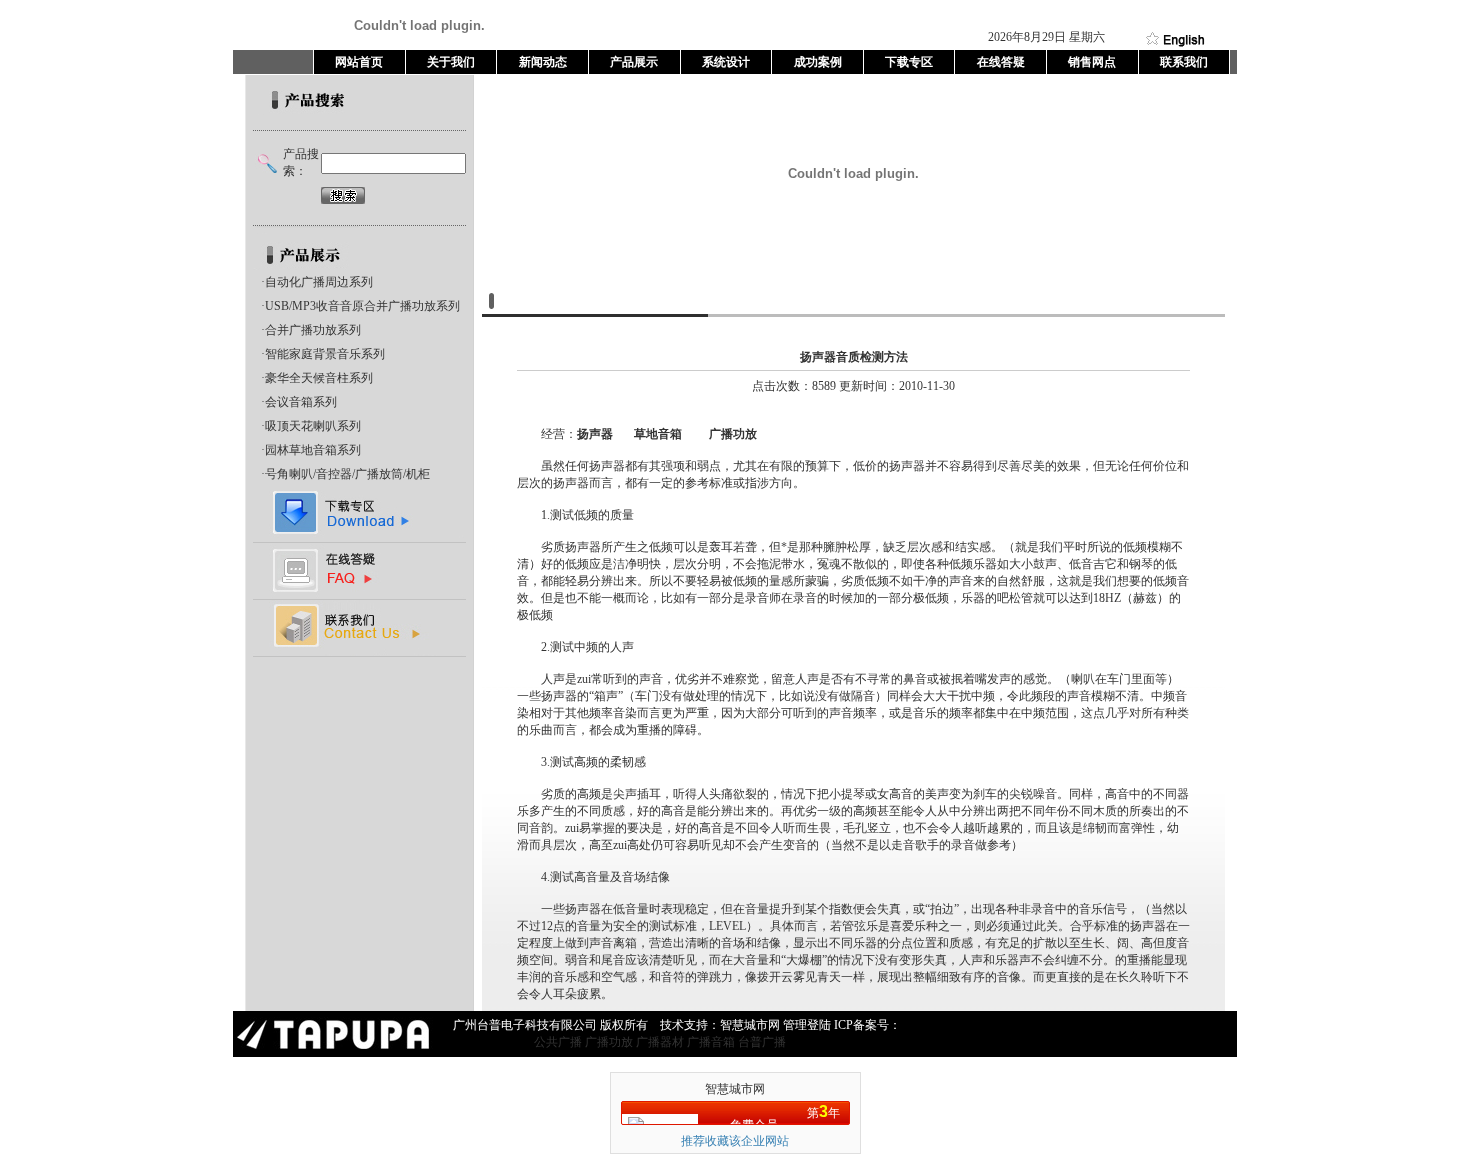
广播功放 (733, 434)
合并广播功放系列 (313, 330)
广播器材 (660, 1042)
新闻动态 (543, 62)
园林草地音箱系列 (313, 450)
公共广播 (558, 1042)
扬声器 (595, 434)
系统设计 (726, 62)
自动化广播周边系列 (319, 282)
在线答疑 (1001, 62)
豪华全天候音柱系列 (319, 378)
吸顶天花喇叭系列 (313, 426)
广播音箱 (711, 1042)
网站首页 (359, 62)
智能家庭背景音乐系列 (325, 354)
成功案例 (818, 62)
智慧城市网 (735, 1089)
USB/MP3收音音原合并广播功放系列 (362, 306)
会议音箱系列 (301, 402)
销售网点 (1092, 62)
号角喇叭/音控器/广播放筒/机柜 (347, 474)
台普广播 (762, 1042)
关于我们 (451, 62)
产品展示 (634, 62)
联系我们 (1184, 62)
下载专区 (909, 62)
